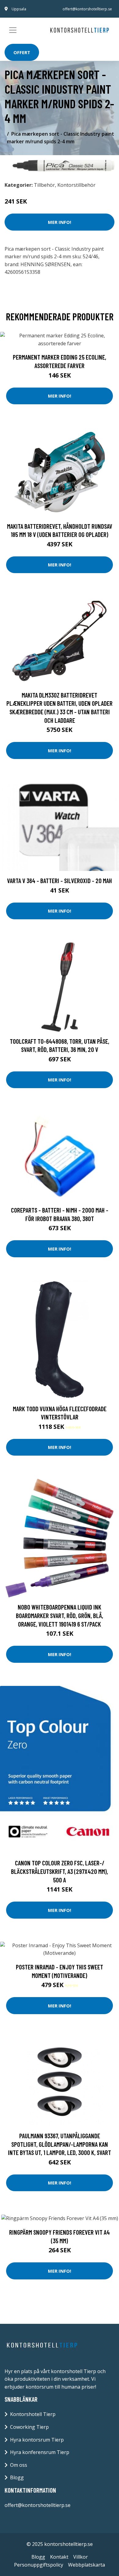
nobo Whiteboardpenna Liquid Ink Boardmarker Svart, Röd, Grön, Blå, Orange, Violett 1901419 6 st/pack (60, 1615)
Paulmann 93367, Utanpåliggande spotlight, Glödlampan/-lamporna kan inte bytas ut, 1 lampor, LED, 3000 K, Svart (60, 2144)
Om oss (19, 2465)
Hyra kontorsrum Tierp (37, 2440)
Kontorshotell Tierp (33, 2414)
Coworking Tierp (29, 2427)
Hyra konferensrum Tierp (40, 2452)
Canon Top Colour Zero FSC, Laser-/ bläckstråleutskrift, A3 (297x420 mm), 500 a (60, 1871)
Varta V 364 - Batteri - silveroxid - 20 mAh (60, 881)
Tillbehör (44, 185)
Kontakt (59, 2557)
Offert (22, 52)
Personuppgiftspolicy (39, 2565)
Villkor (81, 2557)
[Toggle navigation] (13, 30)
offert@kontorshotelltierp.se (87, 9)
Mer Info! (60, 222)
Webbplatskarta (87, 2565)
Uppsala (19, 9)
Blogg (17, 2477)
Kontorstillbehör (76, 185)
